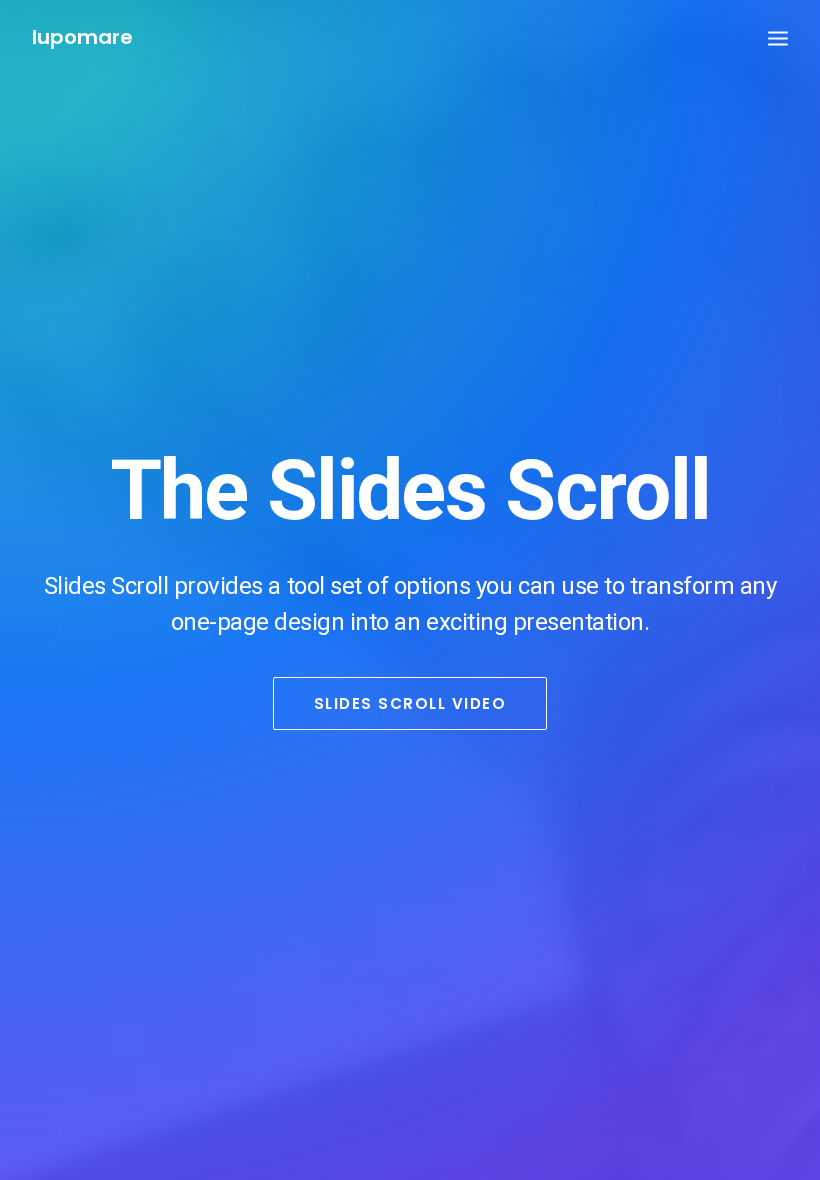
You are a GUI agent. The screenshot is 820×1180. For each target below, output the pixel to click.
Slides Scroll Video (410, 703)
